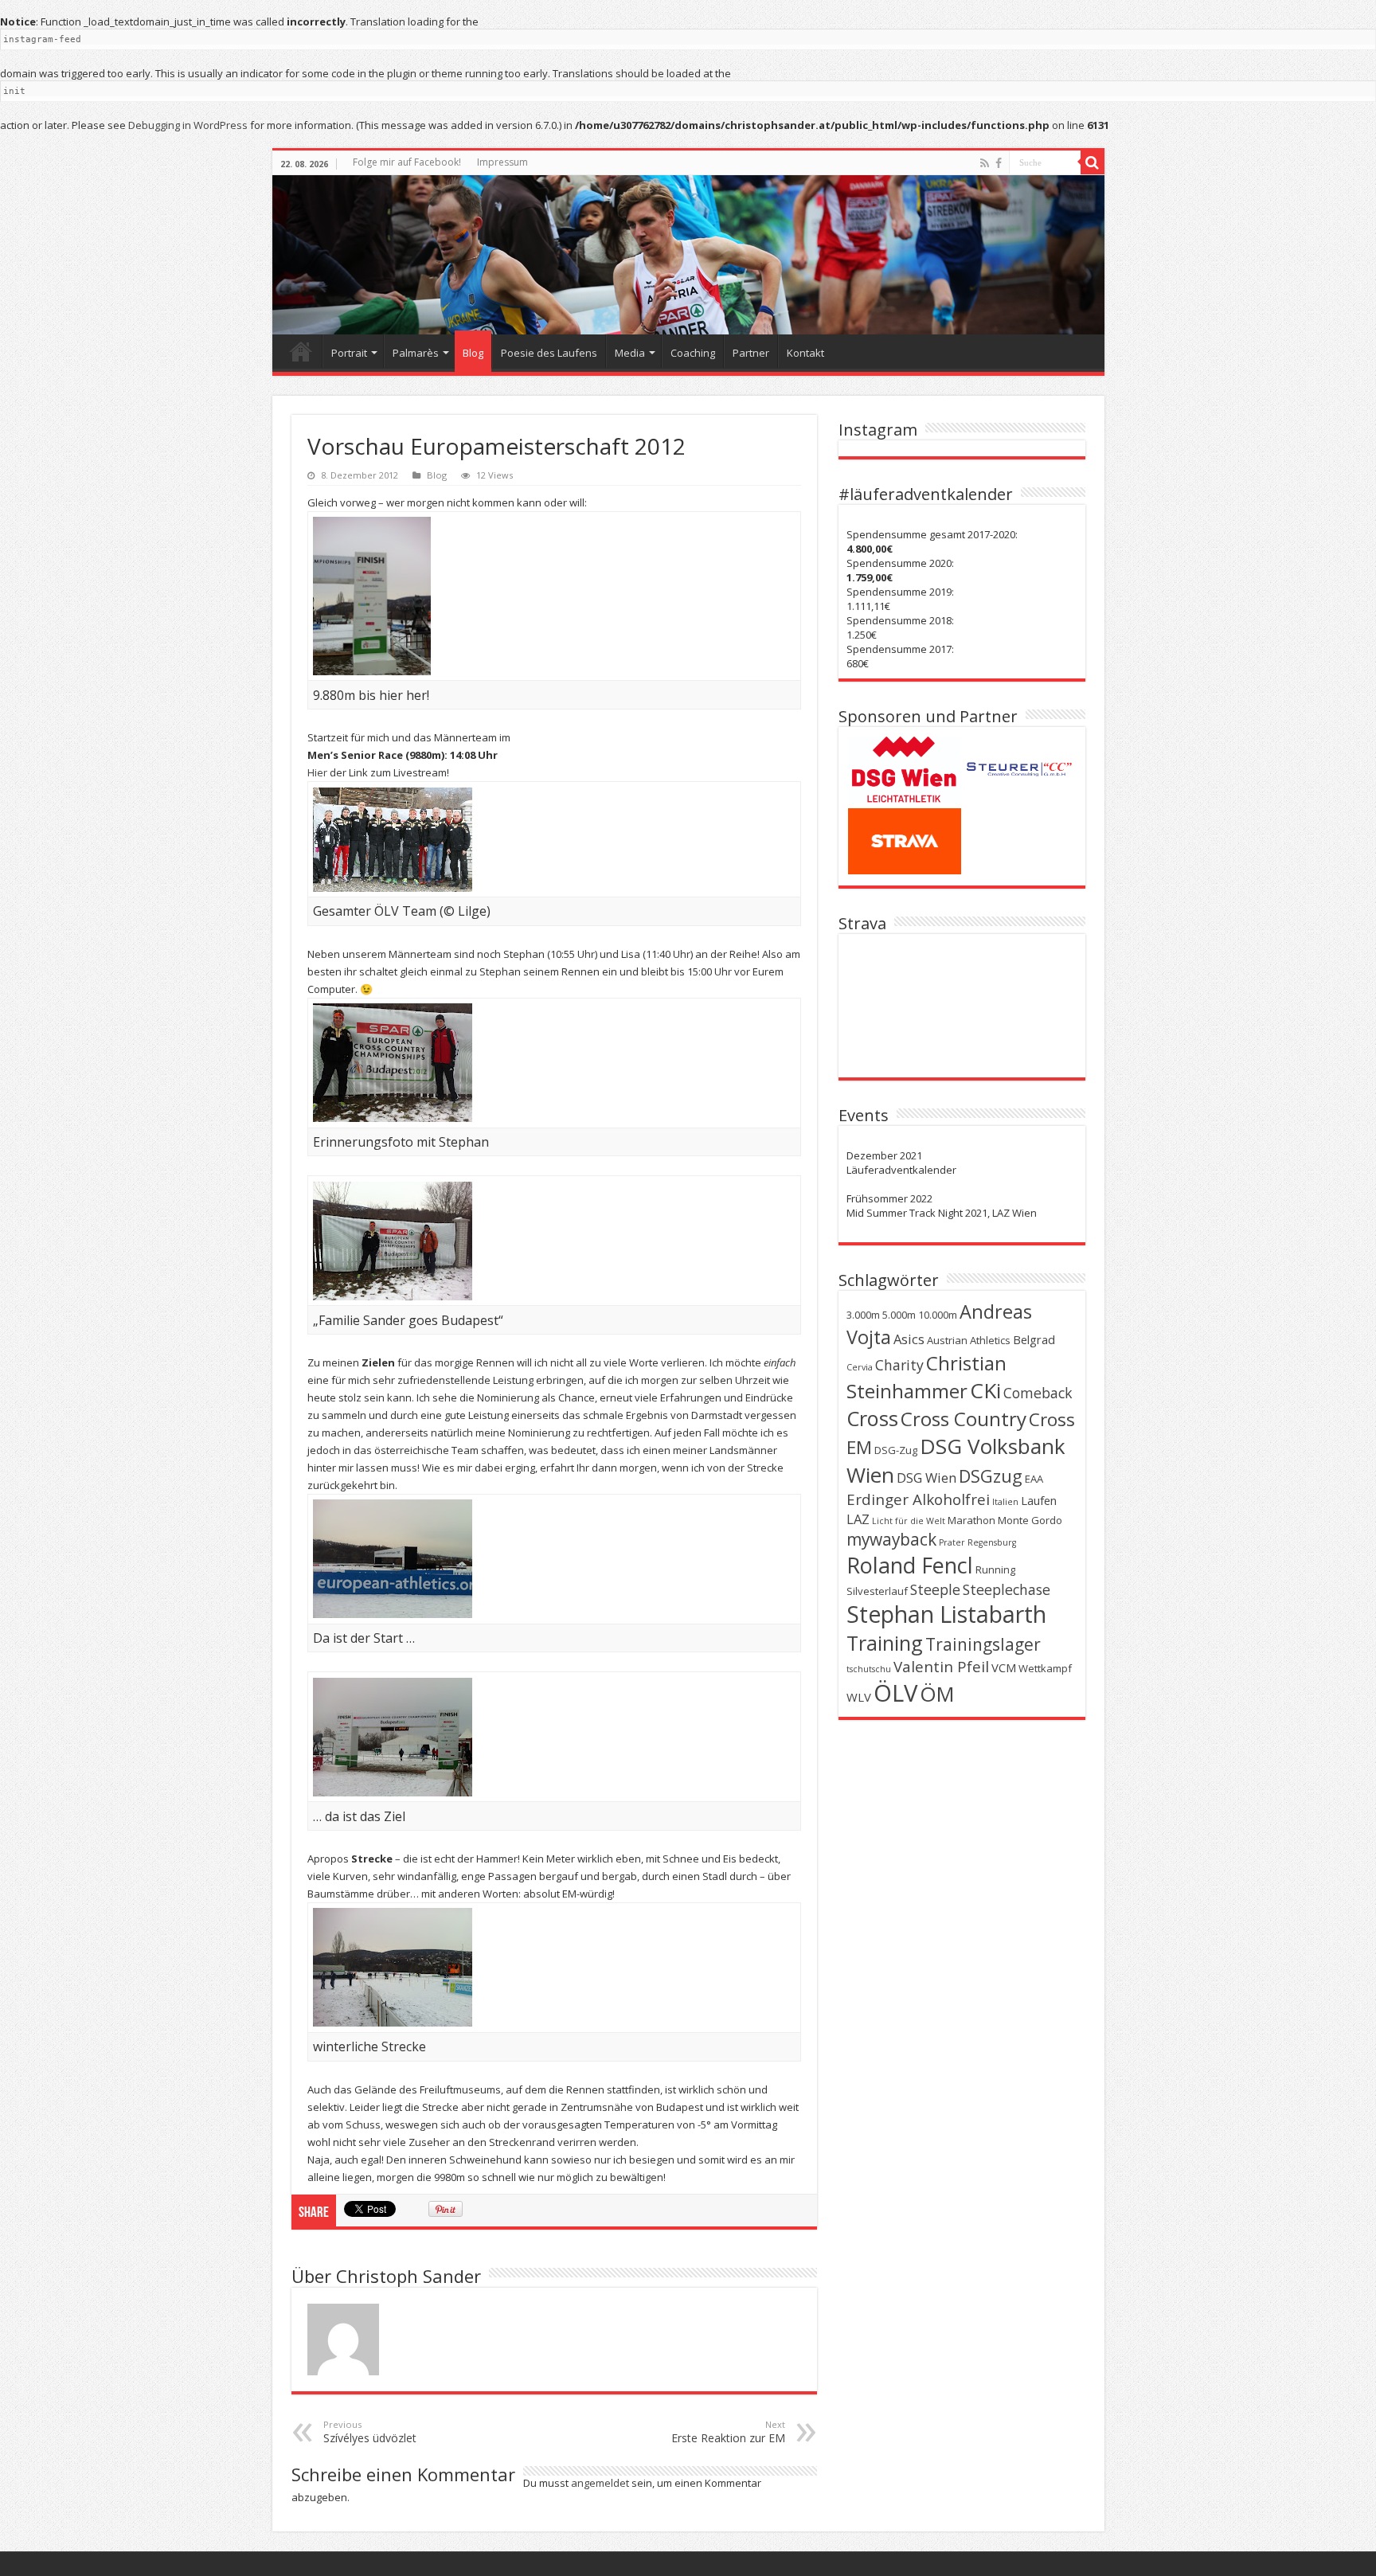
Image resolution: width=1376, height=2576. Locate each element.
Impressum (502, 162)
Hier (317, 772)
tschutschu (869, 1669)
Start (301, 351)
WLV (859, 1697)
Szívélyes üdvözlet (370, 2432)
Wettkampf (1045, 1668)
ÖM (937, 1694)
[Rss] (985, 163)
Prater (952, 1542)
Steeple (935, 1589)
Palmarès (416, 353)
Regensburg (992, 1542)
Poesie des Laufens (549, 353)
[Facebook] (999, 163)
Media (630, 353)
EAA (1034, 1479)
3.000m (863, 1315)
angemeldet (600, 2483)
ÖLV (895, 1693)
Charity (899, 1365)
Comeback (1038, 1393)
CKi (985, 1390)
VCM (1004, 1667)
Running (995, 1569)
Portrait (349, 353)
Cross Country (964, 1419)
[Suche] (1093, 162)
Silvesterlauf (877, 1591)
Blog (473, 353)
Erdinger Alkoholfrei (918, 1499)
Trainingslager (983, 1644)
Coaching (693, 353)
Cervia (860, 1367)
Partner (751, 353)
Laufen (1039, 1500)
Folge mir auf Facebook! (407, 162)
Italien (1005, 1502)
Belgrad (1034, 1339)
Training (885, 1643)
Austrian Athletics (969, 1340)
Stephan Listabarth (946, 1614)
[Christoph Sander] (688, 255)
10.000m (938, 1315)
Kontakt (805, 353)
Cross (872, 1418)
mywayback (891, 1539)
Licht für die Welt (909, 1521)
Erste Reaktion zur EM (728, 2432)
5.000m (899, 1315)
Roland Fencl (910, 1565)
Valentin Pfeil (941, 1667)
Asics (909, 1339)
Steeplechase (1007, 1589)
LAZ (858, 1519)
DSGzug (991, 1476)
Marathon (971, 1520)
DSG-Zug (896, 1450)
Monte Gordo (1030, 1520)
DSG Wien (926, 1478)
